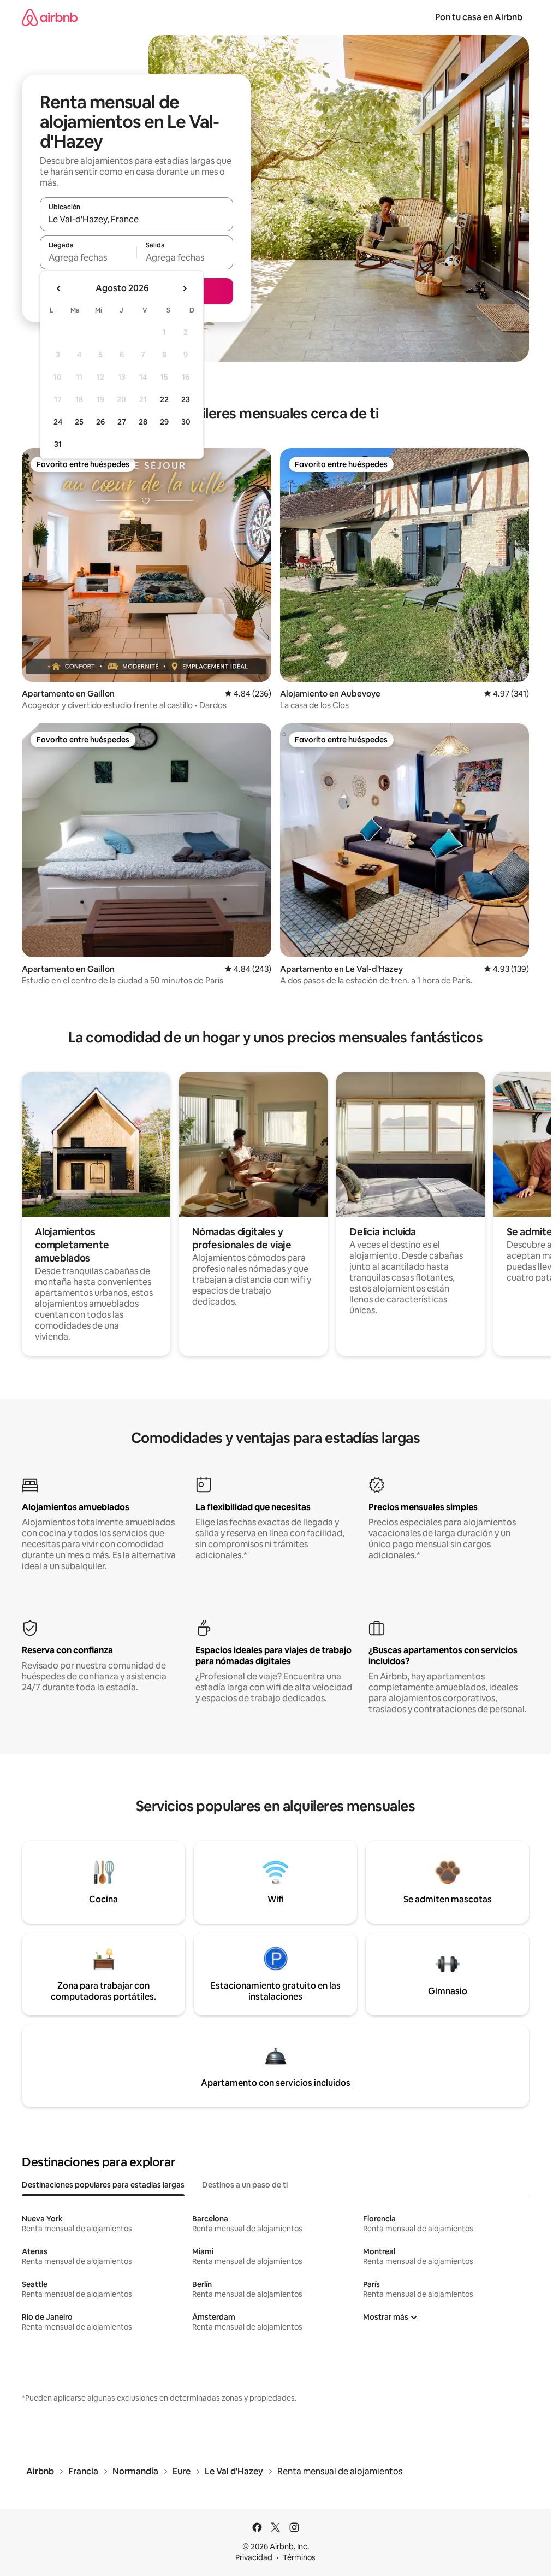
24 (58, 422)
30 (186, 422)
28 (143, 422)
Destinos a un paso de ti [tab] (245, 2185)
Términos (299, 2557)
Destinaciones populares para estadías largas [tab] (103, 2185)
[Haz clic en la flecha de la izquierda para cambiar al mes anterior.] (59, 288)
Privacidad (254, 2557)
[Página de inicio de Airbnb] (50, 17)
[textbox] (88, 257)
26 (100, 422)
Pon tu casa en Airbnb (479, 17)
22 (164, 399)
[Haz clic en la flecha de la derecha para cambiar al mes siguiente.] (185, 288)
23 (186, 399)
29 (164, 422)
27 (122, 422)
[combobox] (136, 219)
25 (79, 422)
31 (58, 444)
